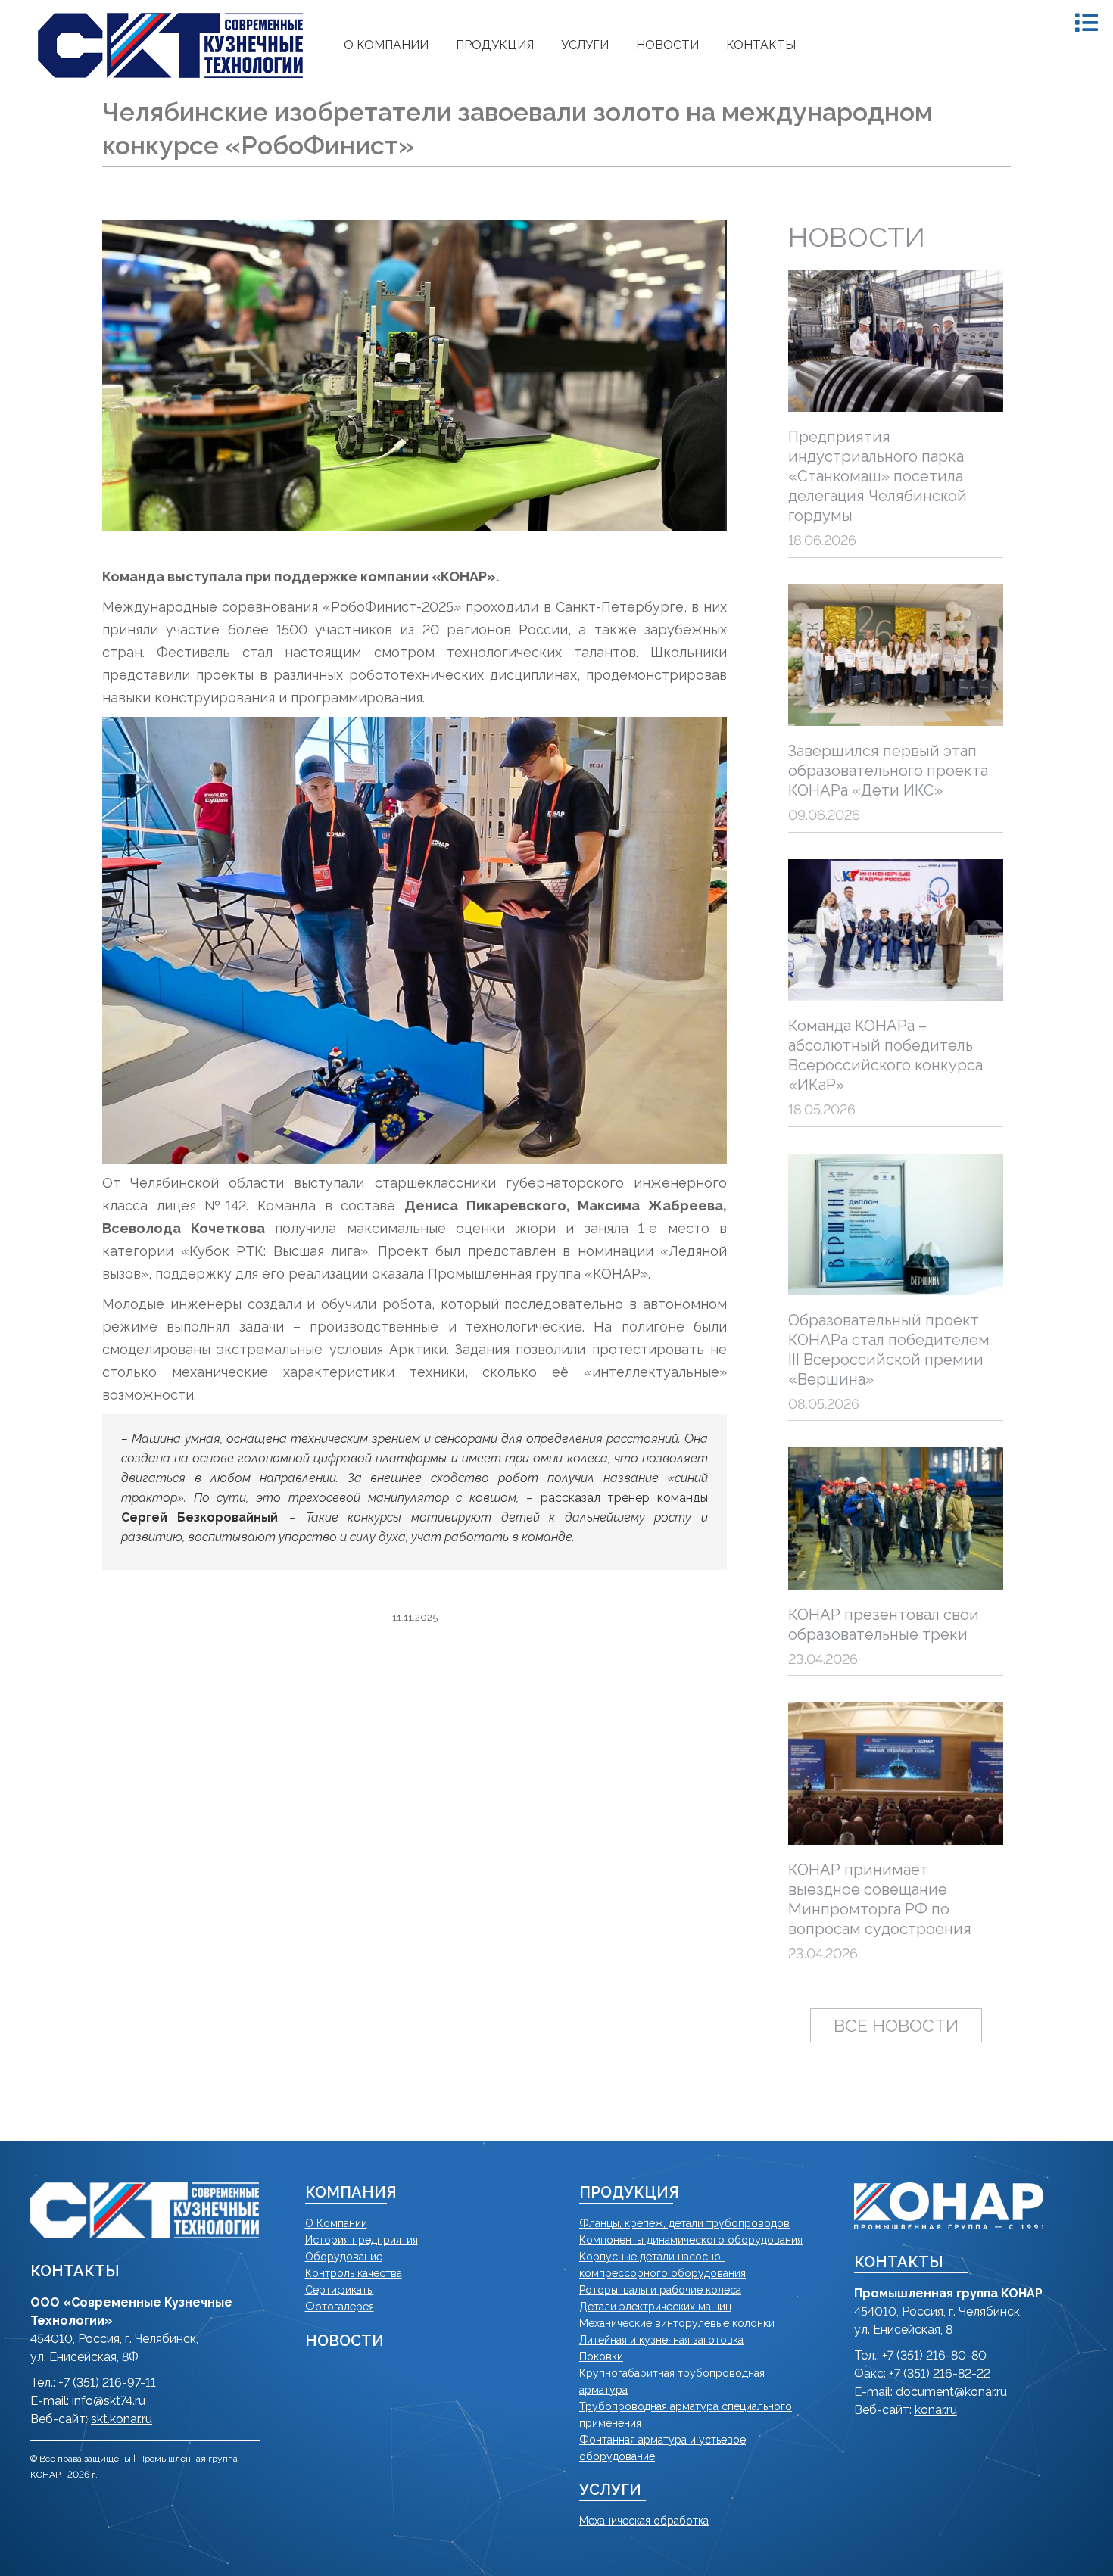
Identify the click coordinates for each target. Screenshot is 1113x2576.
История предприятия (362, 2240)
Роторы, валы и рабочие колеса (660, 2290)
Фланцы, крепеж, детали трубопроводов (684, 2223)
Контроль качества (354, 2273)
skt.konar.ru (122, 2419)
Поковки (601, 2356)
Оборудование (344, 2257)
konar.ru (936, 2410)
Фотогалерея (340, 2307)
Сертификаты (340, 2290)
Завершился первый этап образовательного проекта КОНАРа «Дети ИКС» (888, 771)
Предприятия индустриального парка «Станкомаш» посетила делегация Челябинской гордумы (878, 476)
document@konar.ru (951, 2392)
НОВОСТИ (344, 2341)
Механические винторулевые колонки (677, 2323)
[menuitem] (386, 45)
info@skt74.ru (109, 2401)
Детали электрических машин (655, 2307)
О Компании (336, 2223)
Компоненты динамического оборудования (691, 2240)
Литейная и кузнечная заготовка (661, 2340)
